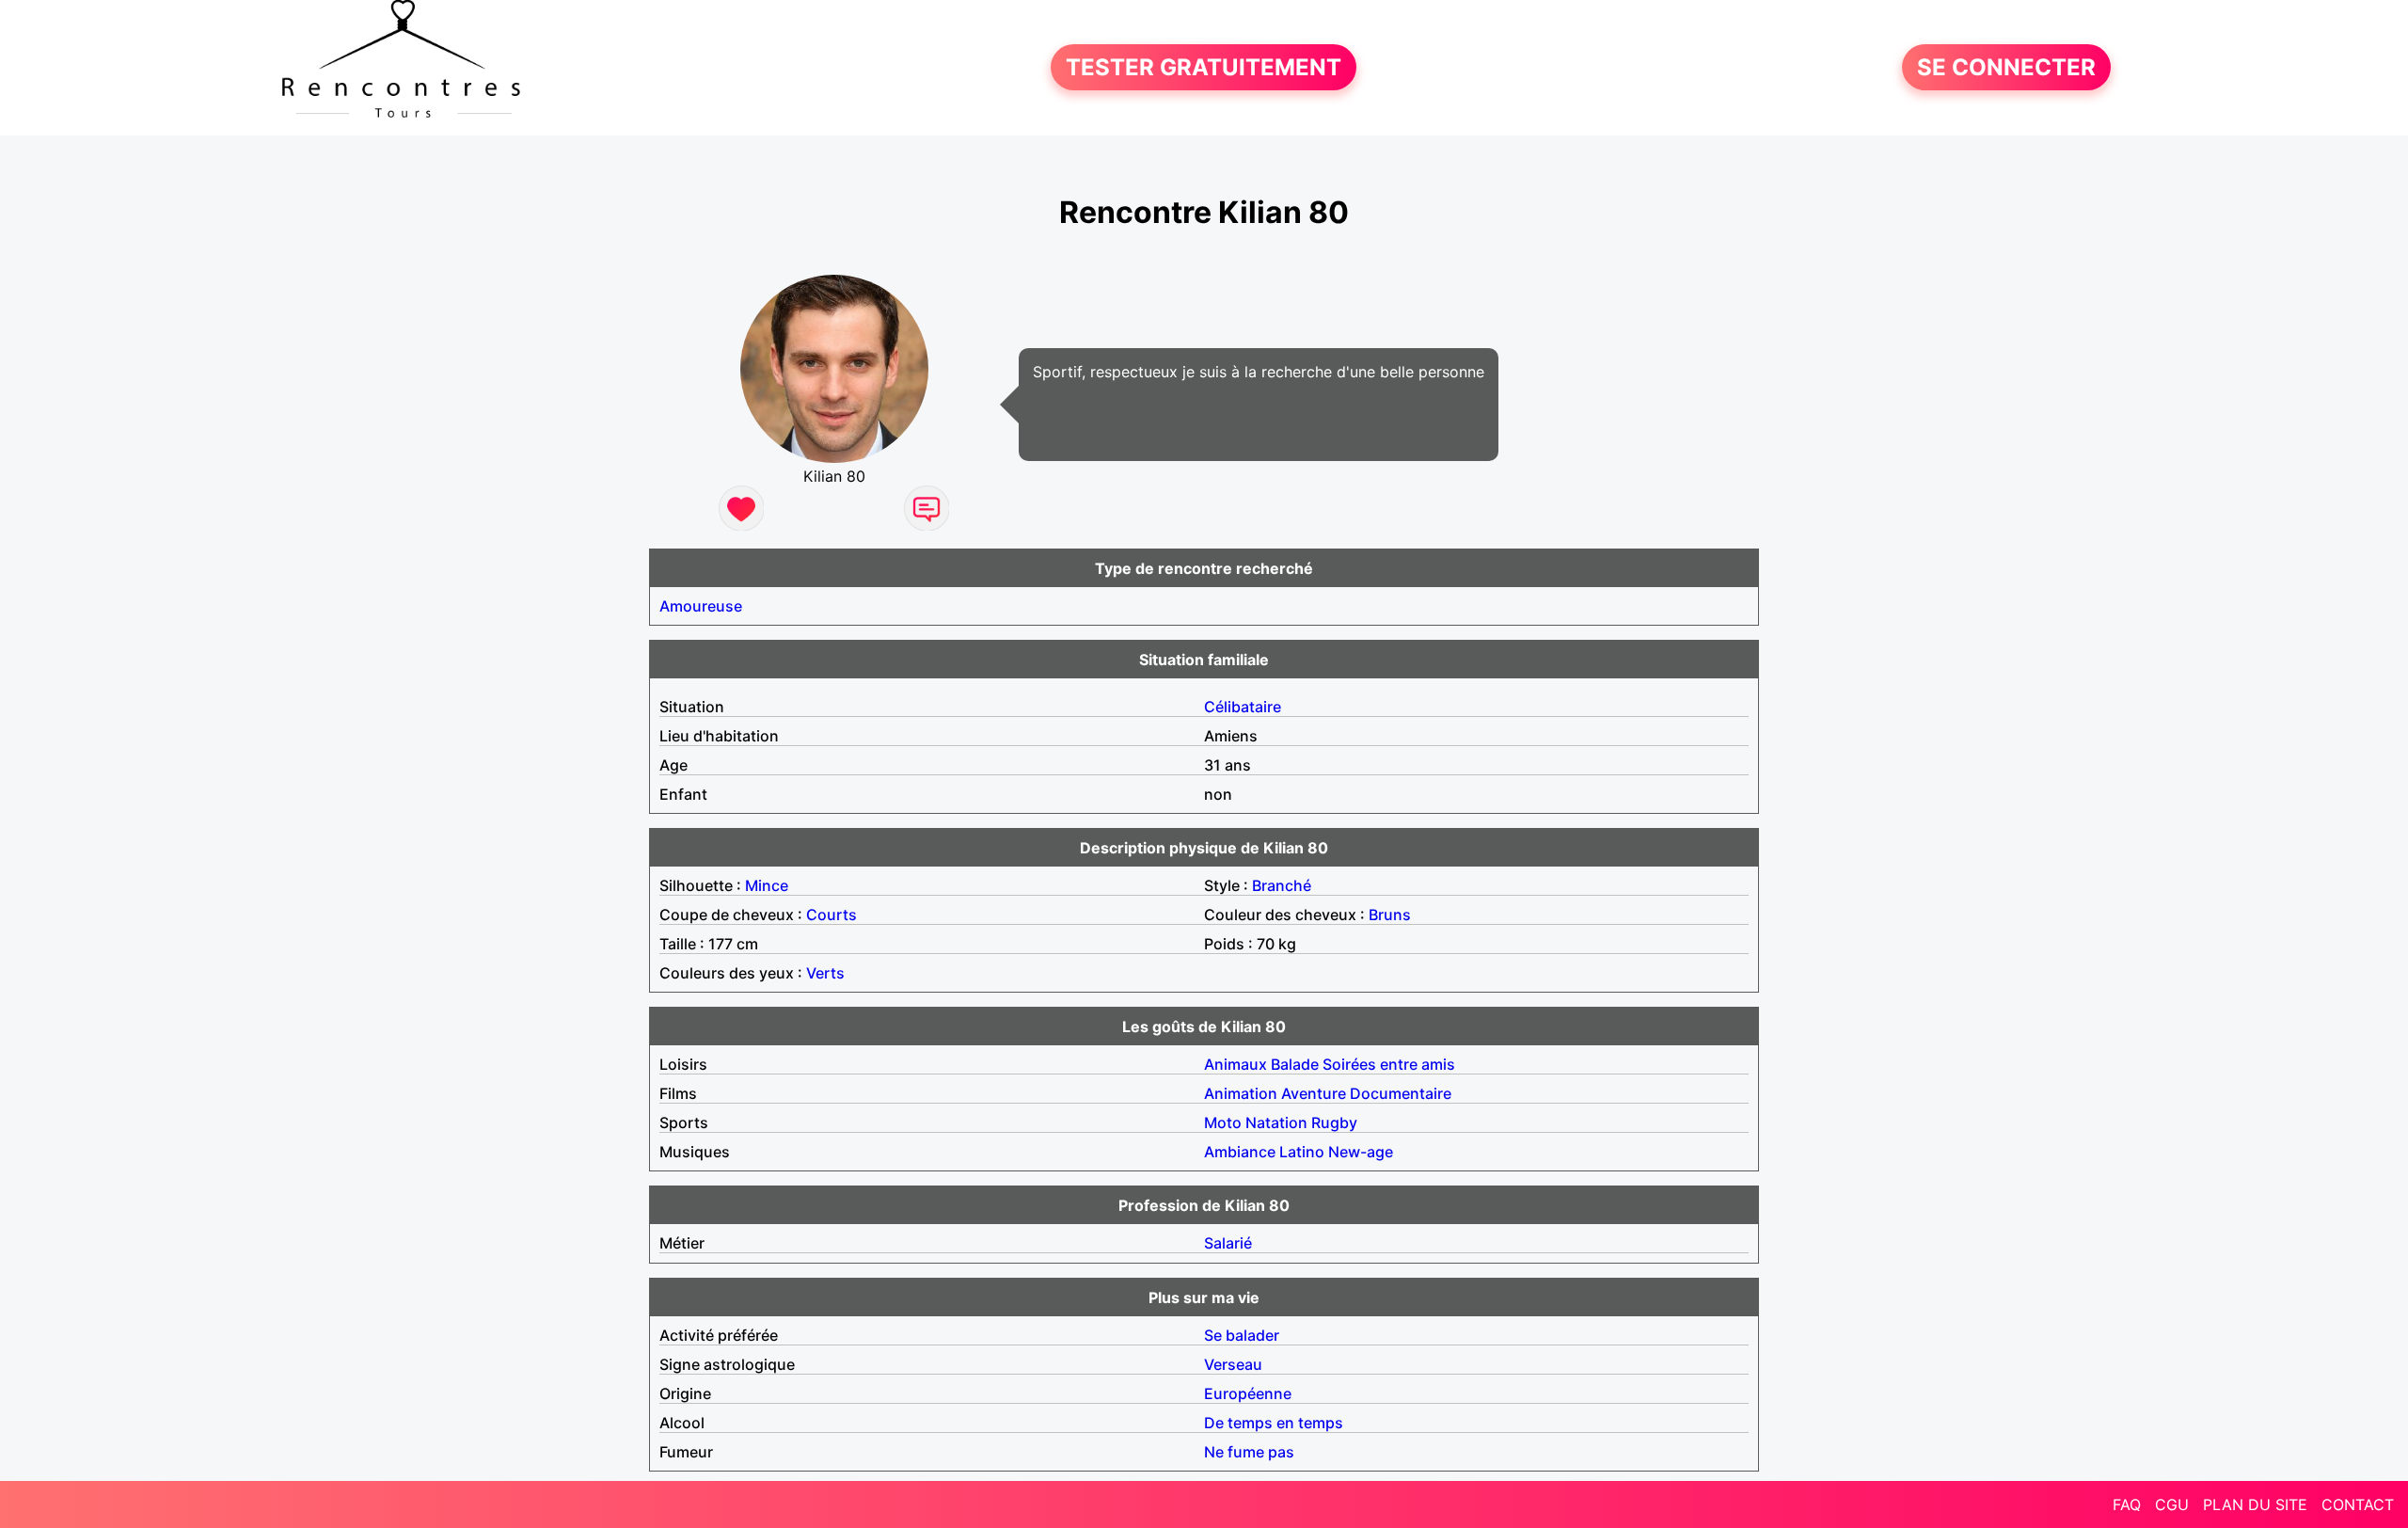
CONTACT (2358, 1504)
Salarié (1228, 1243)
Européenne (1248, 1393)
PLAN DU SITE (2255, 1504)
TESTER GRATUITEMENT (1204, 67)
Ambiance (1240, 1152)
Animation (1241, 1093)
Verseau (1233, 1364)
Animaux (1236, 1064)
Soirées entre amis (1389, 1064)
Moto (1223, 1122)
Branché (1282, 885)
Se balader (1242, 1335)
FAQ (2127, 1504)
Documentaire (1401, 1093)
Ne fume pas (1249, 1452)
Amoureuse (701, 606)
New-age (1361, 1152)
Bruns (1390, 915)
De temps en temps (1274, 1423)
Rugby (1334, 1122)
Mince (767, 885)
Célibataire (1243, 707)
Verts (825, 973)
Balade (1295, 1064)
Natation (1276, 1122)
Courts (832, 915)
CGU (2172, 1504)
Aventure (1314, 1093)
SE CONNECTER (2006, 67)
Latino (1302, 1152)
